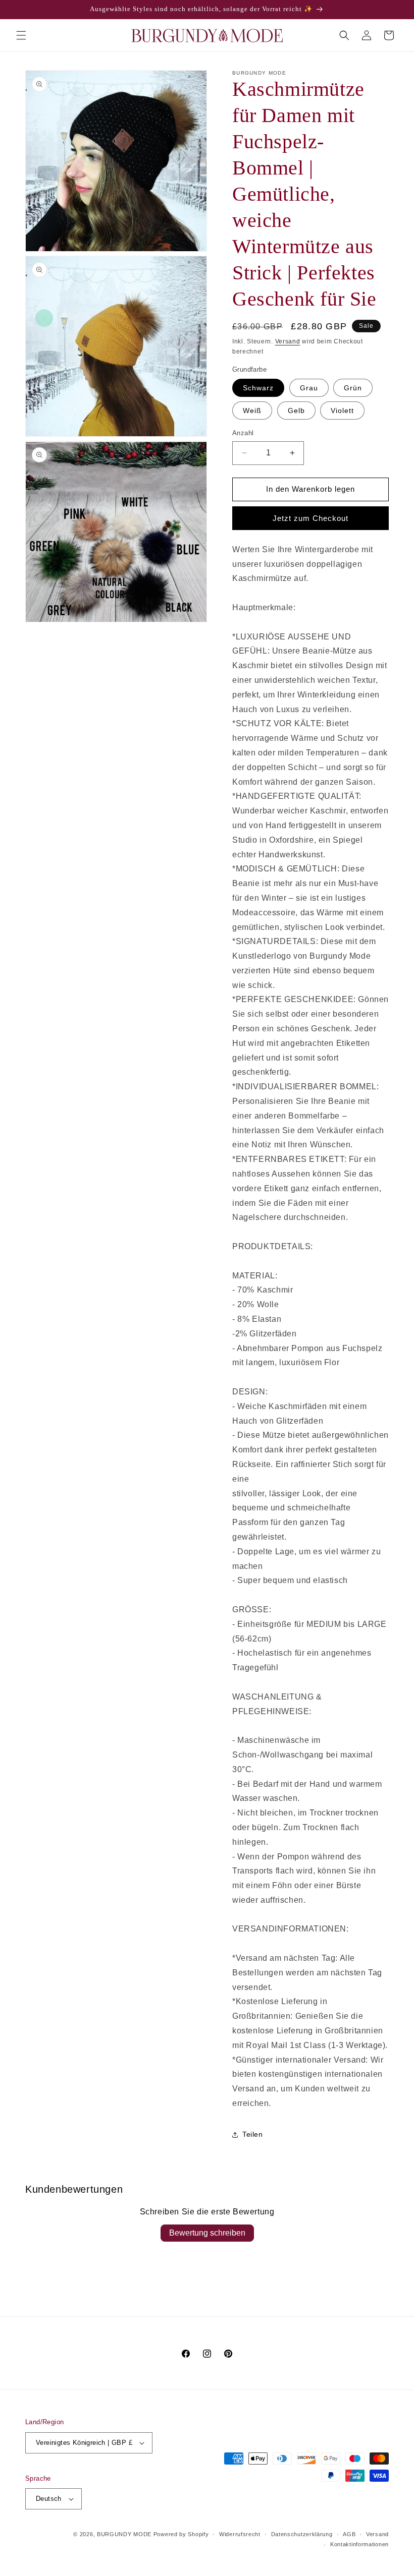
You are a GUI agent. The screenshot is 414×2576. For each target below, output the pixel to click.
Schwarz (258, 388)
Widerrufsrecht (240, 2534)
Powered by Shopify (181, 2534)
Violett (342, 411)
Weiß (252, 411)
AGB (349, 2534)
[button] (21, 35)
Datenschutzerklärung (302, 2534)
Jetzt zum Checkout (310, 518)
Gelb (296, 411)
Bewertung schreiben (207, 2233)
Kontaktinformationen (359, 2544)
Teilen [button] (253, 2134)
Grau (309, 388)
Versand (288, 341)
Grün (353, 388)
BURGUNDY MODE (124, 2534)
